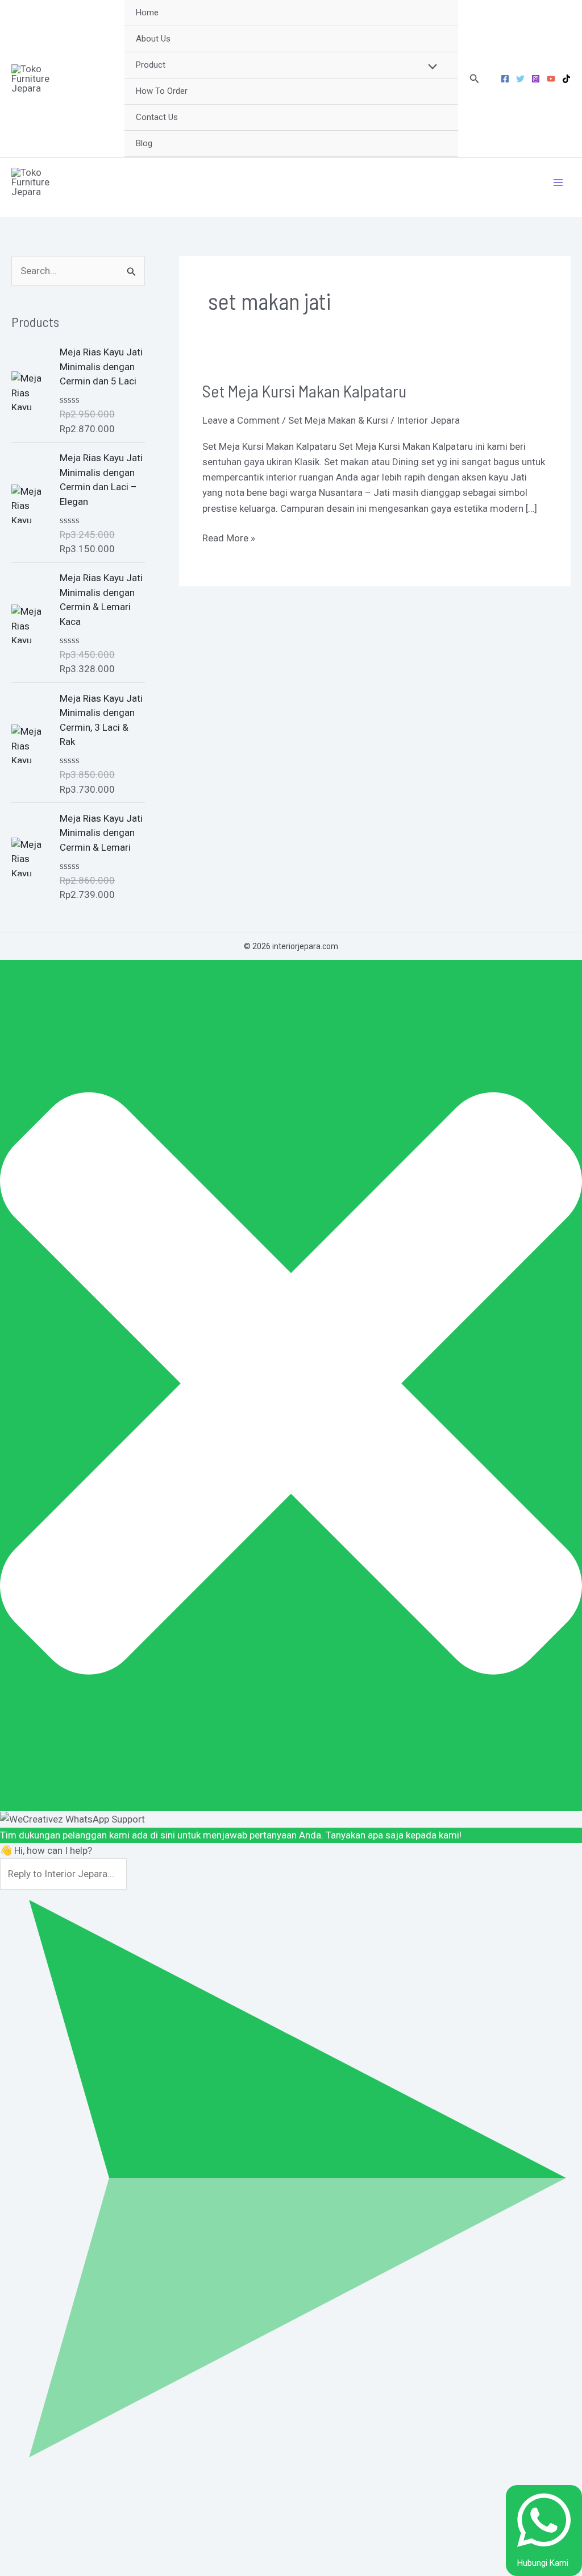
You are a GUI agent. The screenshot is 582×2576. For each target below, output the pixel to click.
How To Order (162, 91)
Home (147, 13)
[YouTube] (551, 79)
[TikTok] (566, 79)
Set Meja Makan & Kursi (338, 420)
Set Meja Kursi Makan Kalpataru (304, 391)
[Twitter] (520, 79)
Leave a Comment (241, 420)
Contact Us (157, 117)
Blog (144, 143)
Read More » (229, 537)
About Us (153, 39)
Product (151, 65)
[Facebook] (505, 79)
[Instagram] (536, 79)
